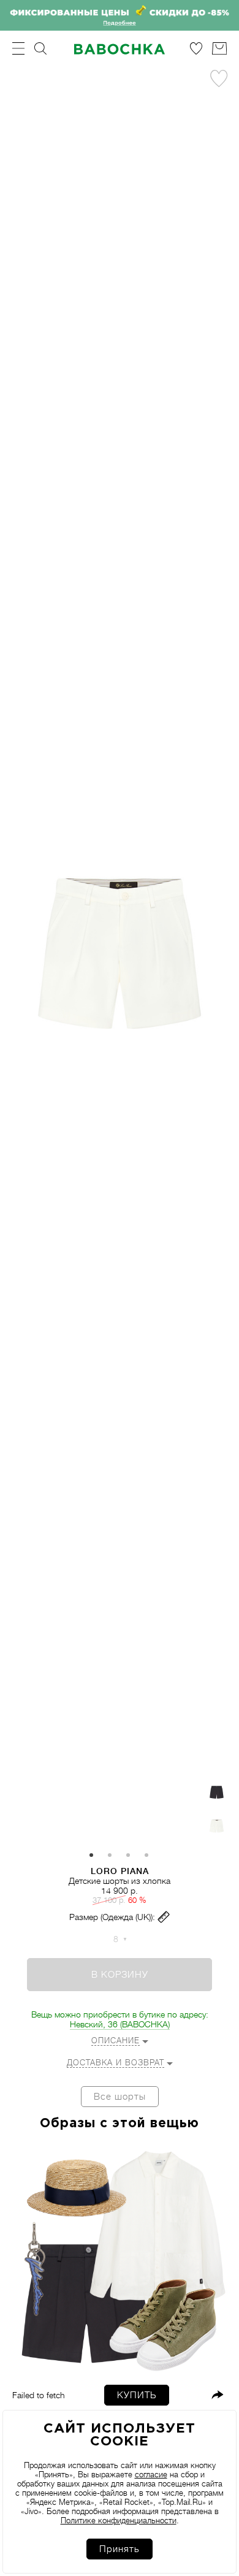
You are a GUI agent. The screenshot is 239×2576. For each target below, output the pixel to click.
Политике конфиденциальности (119, 2521)
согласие (151, 2475)
